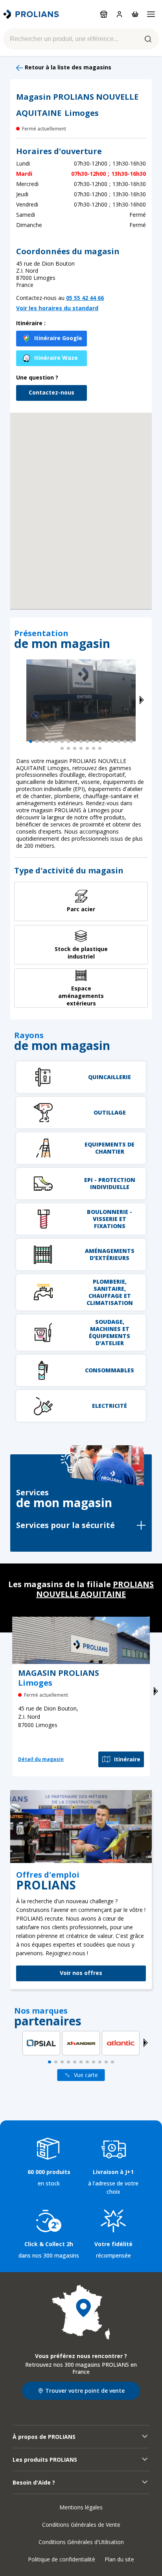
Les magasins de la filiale (81, 1589)
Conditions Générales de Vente (81, 2525)
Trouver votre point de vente (85, 2391)
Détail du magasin (41, 1759)
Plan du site (119, 2559)
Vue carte (86, 2075)
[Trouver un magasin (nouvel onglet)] (81, 2312)
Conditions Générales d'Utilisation (81, 2542)
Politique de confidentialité (62, 2559)
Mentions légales (81, 2507)
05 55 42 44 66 (85, 298)
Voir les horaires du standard (57, 308)
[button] (81, 501)
